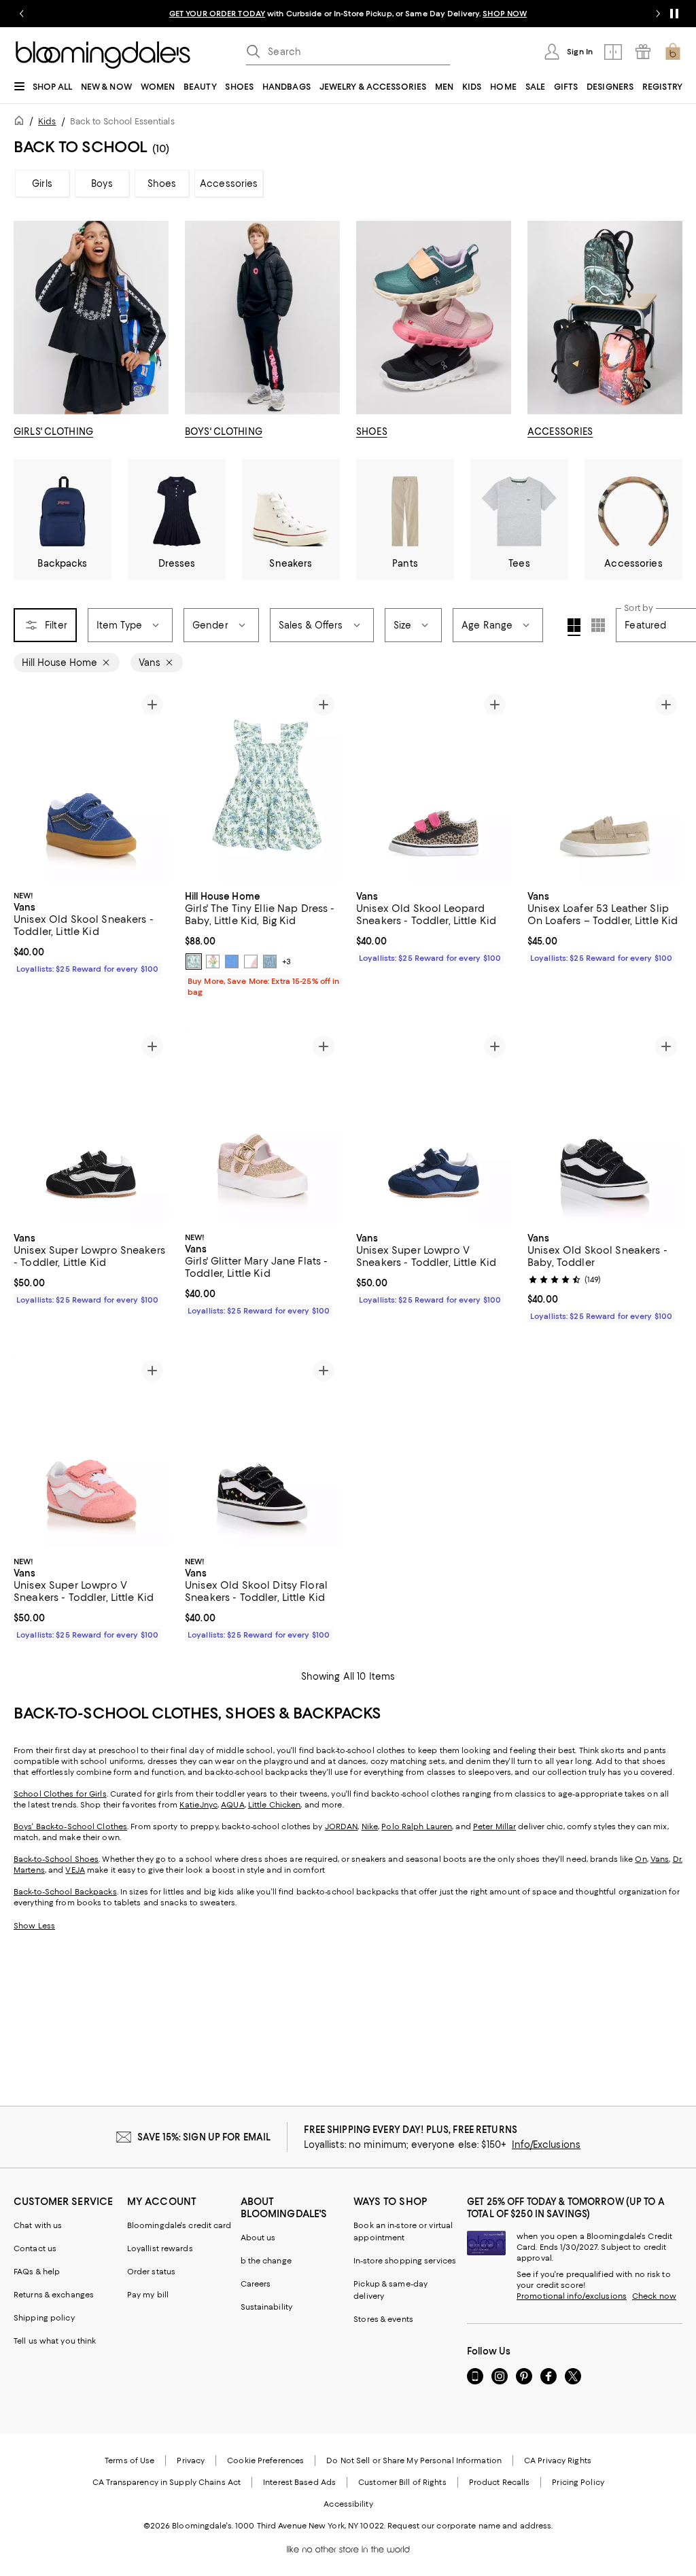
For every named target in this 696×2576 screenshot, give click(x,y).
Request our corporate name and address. (470, 2526)
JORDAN (342, 1827)
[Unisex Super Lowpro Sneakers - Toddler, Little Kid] (91, 1127)
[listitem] (348, 14)
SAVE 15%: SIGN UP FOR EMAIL (204, 2137)
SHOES (372, 431)
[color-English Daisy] (194, 961)
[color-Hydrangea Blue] (232, 961)
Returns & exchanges (54, 2295)
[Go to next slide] (658, 14)
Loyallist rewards (160, 2248)
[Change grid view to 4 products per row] (574, 627)
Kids (47, 121)
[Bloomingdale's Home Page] (103, 55)
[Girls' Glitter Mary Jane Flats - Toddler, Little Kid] (262, 1127)
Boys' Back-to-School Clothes (70, 1827)
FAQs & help (37, 2272)
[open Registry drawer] (643, 52)
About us (258, 2238)
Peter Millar (494, 1827)
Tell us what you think (55, 2341)
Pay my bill (148, 2295)
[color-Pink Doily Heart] (251, 961)
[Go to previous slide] (22, 14)
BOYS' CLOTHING (224, 431)
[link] (91, 931)
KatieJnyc (198, 1805)
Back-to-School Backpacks (65, 1892)
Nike (370, 1827)
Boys (102, 183)
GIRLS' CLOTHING (53, 431)
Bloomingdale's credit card (179, 2225)
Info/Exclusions (546, 2145)
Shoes (162, 183)
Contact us (35, 2248)
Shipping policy (44, 2318)
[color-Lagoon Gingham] (270, 961)
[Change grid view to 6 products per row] (598, 625)
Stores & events (383, 2319)
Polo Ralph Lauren (417, 1827)
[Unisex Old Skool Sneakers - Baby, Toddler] (605, 1127)
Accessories (229, 183)
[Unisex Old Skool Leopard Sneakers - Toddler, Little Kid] (434, 785)
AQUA (232, 1805)
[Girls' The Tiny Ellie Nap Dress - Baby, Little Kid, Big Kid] (262, 785)
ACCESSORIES (560, 431)
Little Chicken (275, 1805)
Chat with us (38, 2225)
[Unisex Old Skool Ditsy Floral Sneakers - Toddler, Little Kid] (262, 1451)
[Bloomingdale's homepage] (22, 123)
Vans (660, 1859)
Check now (654, 2296)
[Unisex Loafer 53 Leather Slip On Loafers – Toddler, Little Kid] (605, 785)
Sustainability (267, 2307)
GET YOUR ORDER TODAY (217, 14)
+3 (286, 961)
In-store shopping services (405, 2261)
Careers (256, 2284)
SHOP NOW (505, 14)
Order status (151, 2272)
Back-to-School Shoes (56, 1859)
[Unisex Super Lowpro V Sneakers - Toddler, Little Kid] (434, 1127)
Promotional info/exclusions (572, 2296)
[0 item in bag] (673, 52)
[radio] (194, 961)
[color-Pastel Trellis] (213, 961)
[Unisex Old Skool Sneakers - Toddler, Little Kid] (91, 785)
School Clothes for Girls (60, 1794)
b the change (266, 2261)
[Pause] (674, 14)
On (641, 1859)
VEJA (75, 1870)
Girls (42, 183)
